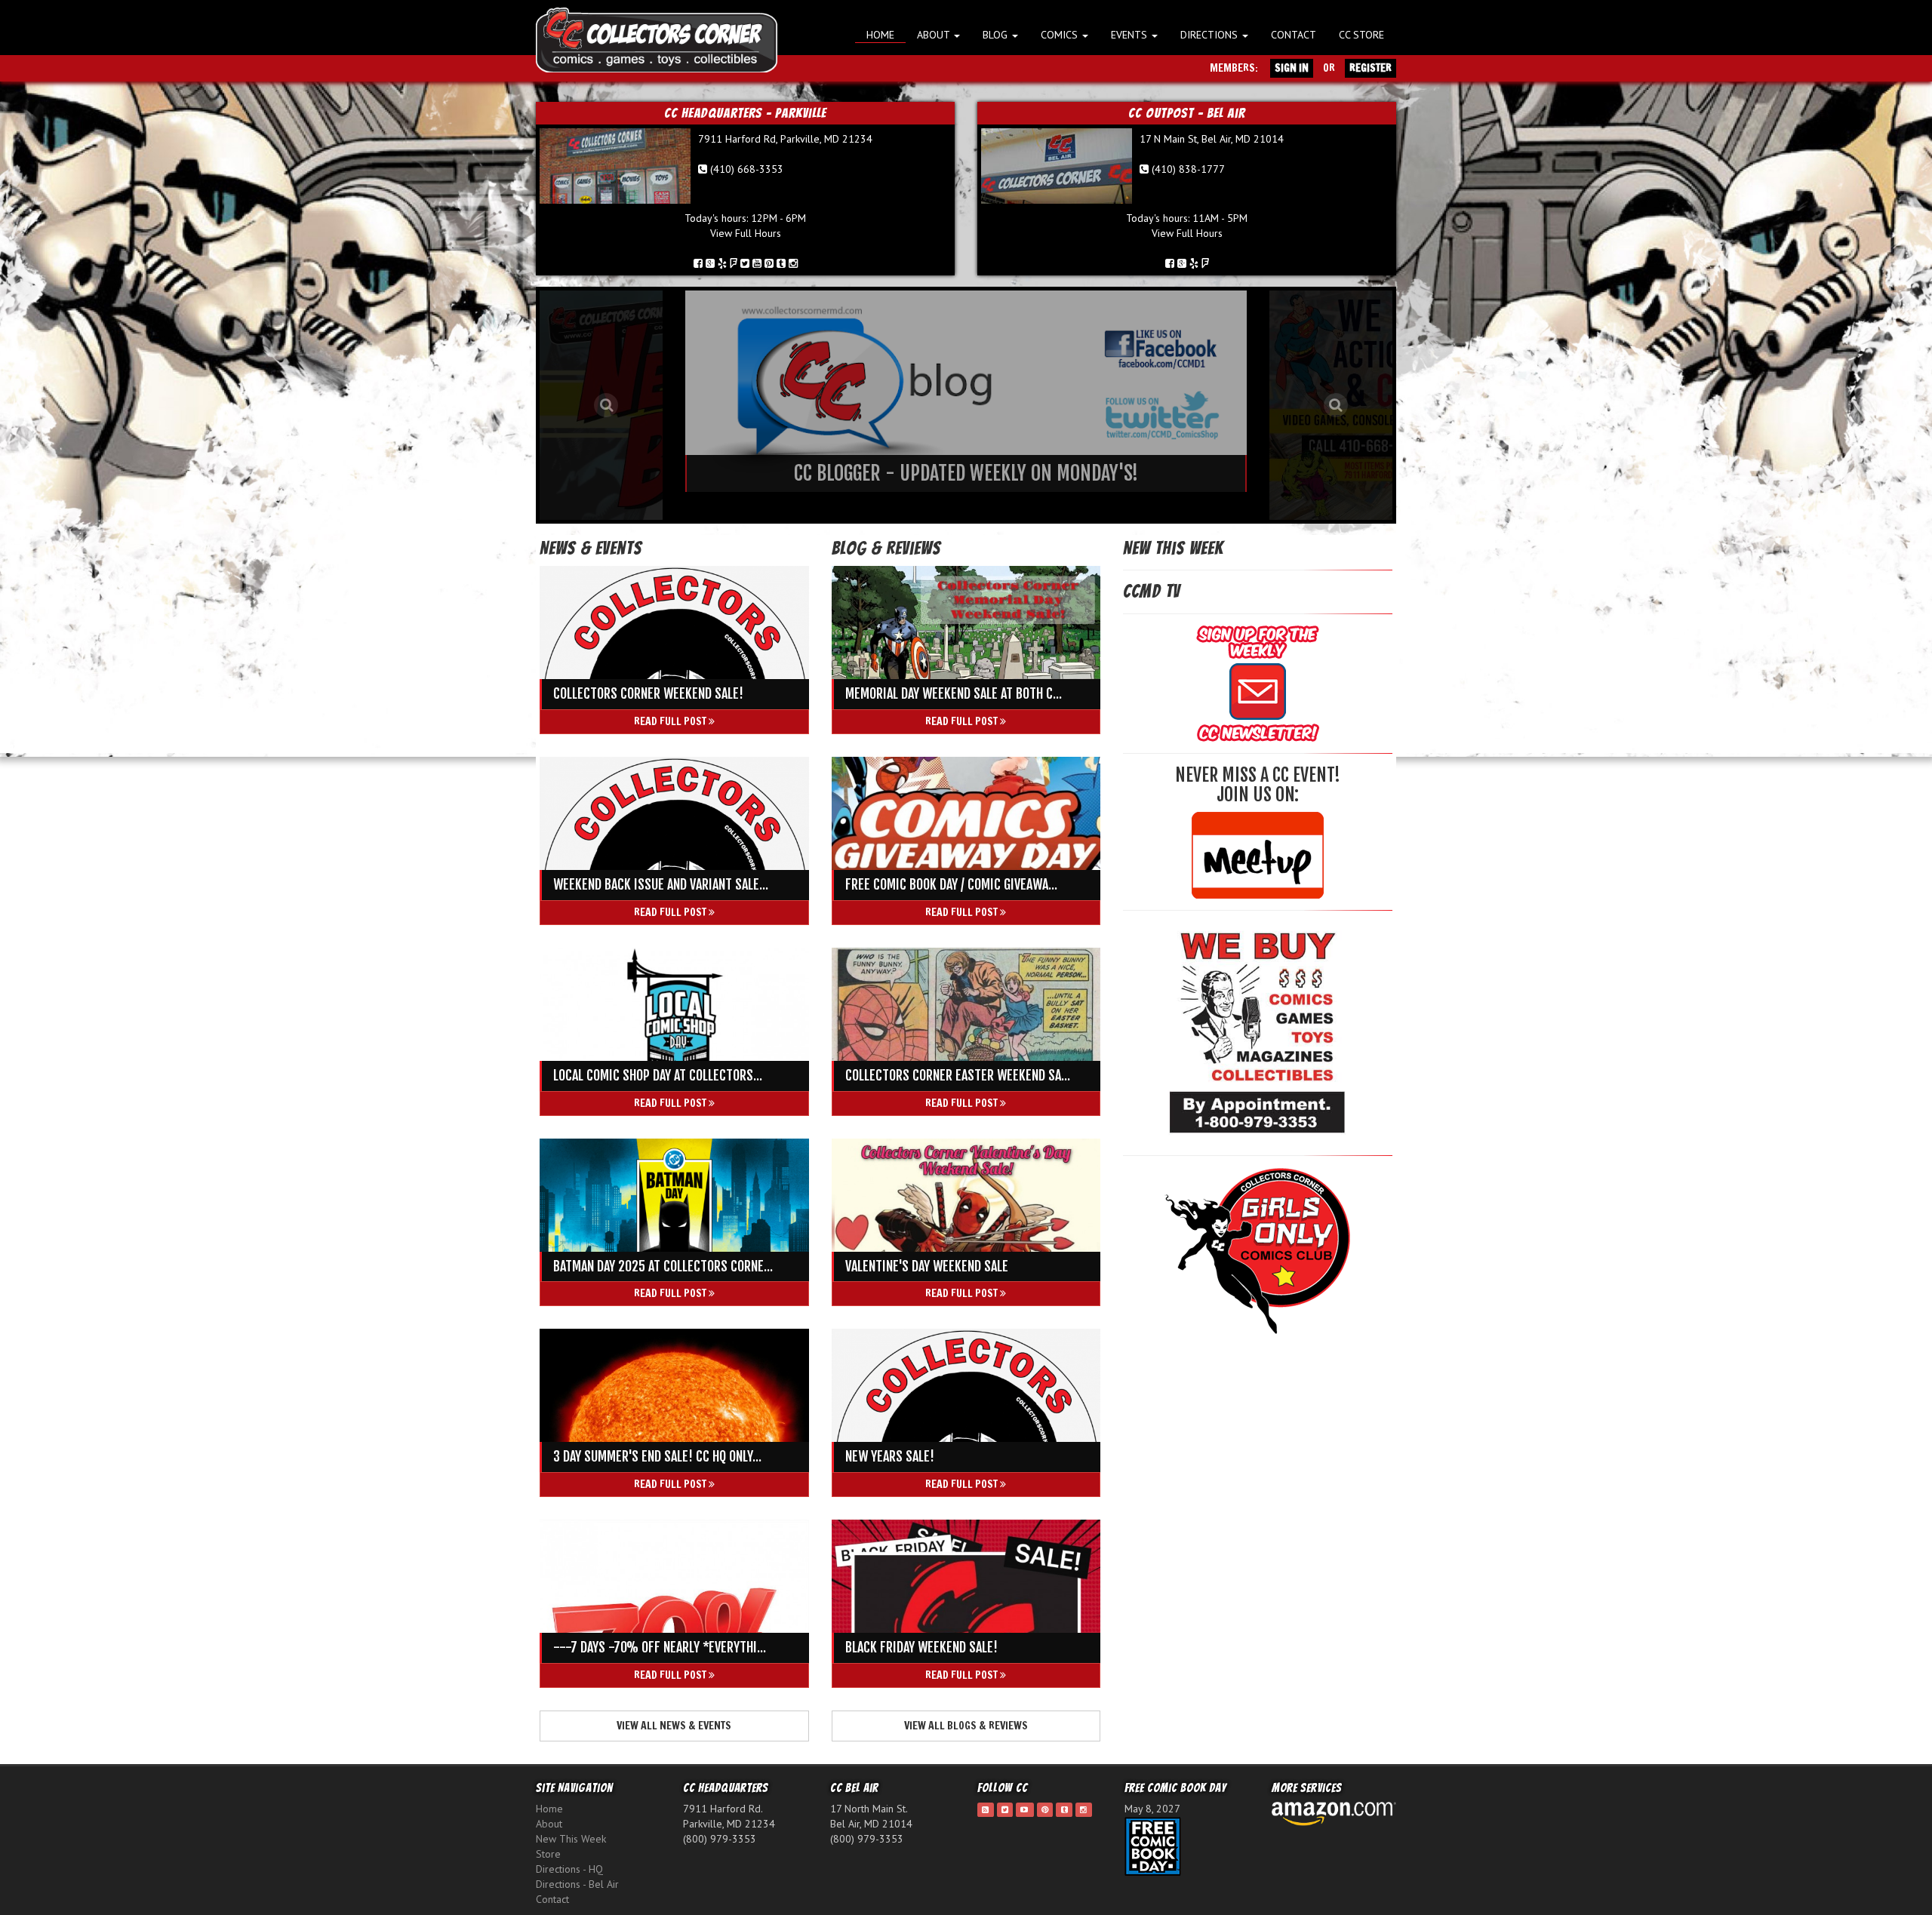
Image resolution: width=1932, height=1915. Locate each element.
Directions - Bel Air (577, 1884)
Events (1131, 35)
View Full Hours (746, 233)
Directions (1211, 35)
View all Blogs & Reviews (966, 1726)
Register (1371, 68)
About (935, 35)
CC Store (1361, 35)
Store (548, 1854)
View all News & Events (674, 1726)
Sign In (1292, 68)
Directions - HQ (569, 1869)
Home (880, 35)
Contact (1294, 35)
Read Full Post (671, 721)
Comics (1061, 35)
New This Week (571, 1839)
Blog (997, 35)
